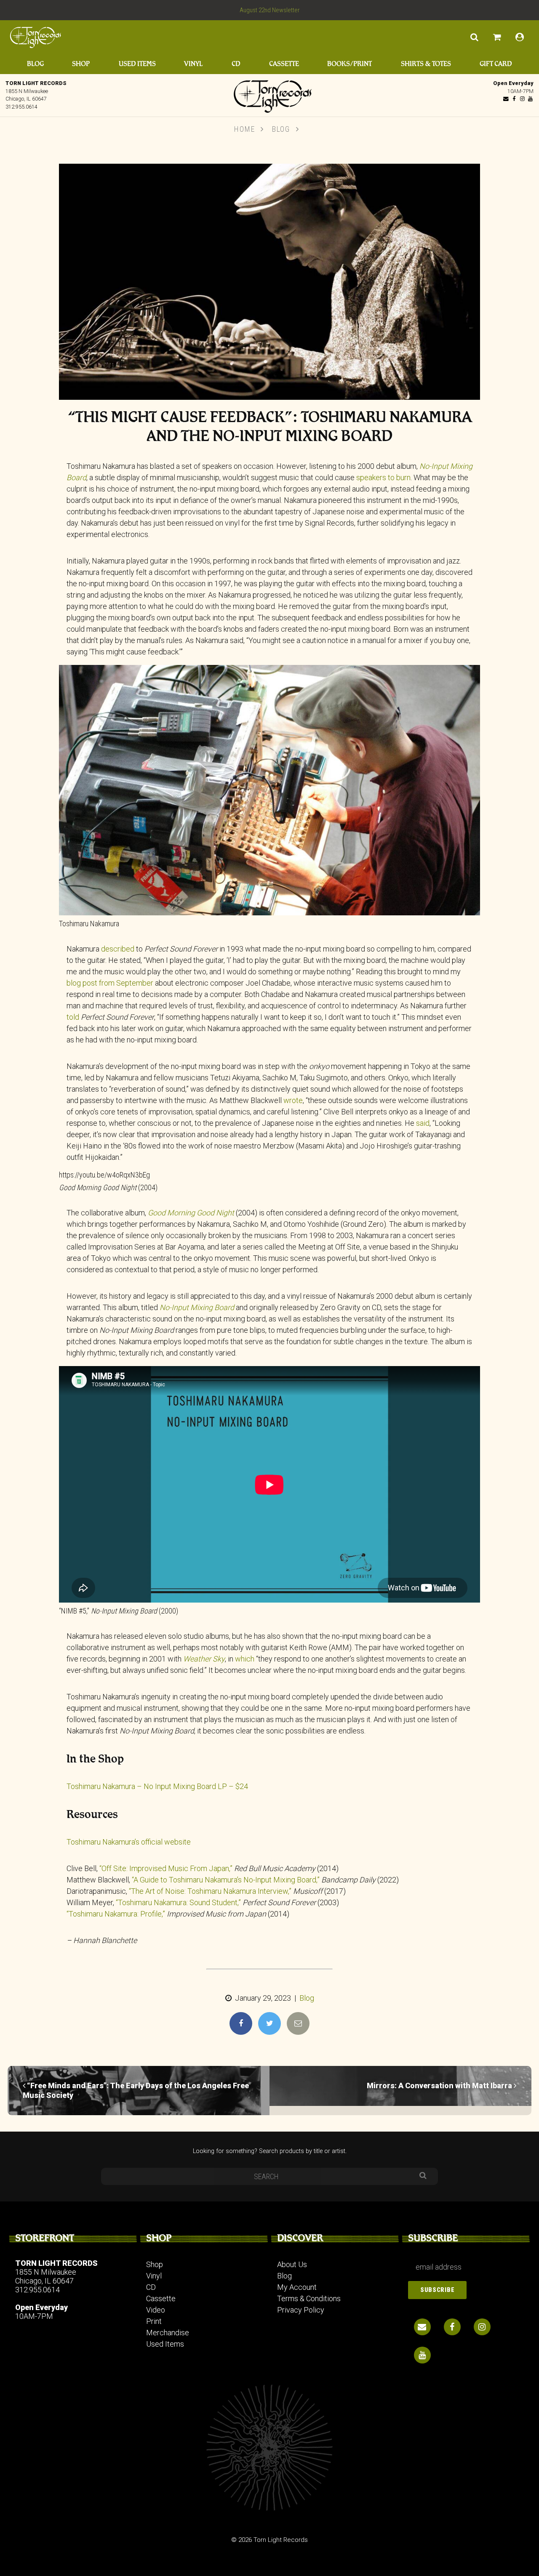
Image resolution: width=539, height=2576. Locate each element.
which (245, 1659)
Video (156, 2310)
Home (244, 129)
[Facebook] (514, 99)
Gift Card (496, 64)
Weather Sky (204, 1659)
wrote (293, 1100)
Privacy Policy (301, 2310)
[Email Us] (506, 99)
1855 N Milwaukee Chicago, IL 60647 (46, 2276)
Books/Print (350, 64)
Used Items (137, 64)
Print (154, 2321)
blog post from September (110, 983)
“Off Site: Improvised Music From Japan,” (166, 1868)
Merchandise (168, 2333)
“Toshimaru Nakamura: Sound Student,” (178, 1902)
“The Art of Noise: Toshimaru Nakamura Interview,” (210, 1891)
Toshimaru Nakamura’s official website (129, 1842)
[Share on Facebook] (241, 2023)
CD (236, 64)
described (118, 949)
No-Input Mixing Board (197, 1307)
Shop (81, 64)
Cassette (284, 64)
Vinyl (193, 64)
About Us (292, 2264)
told (73, 1017)
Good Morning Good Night (191, 1213)
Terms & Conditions (309, 2298)
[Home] (269, 94)
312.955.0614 (21, 107)
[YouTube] (530, 99)
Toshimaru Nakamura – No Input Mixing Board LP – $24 (157, 1786)
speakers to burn (383, 477)
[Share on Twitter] (269, 2023)
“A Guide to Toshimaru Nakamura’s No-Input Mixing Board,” (226, 1880)
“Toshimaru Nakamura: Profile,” (116, 1914)
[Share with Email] (298, 2023)
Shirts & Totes (426, 64)
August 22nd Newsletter (270, 10)
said (423, 1123)
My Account (297, 2287)
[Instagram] (522, 99)
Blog (35, 64)
